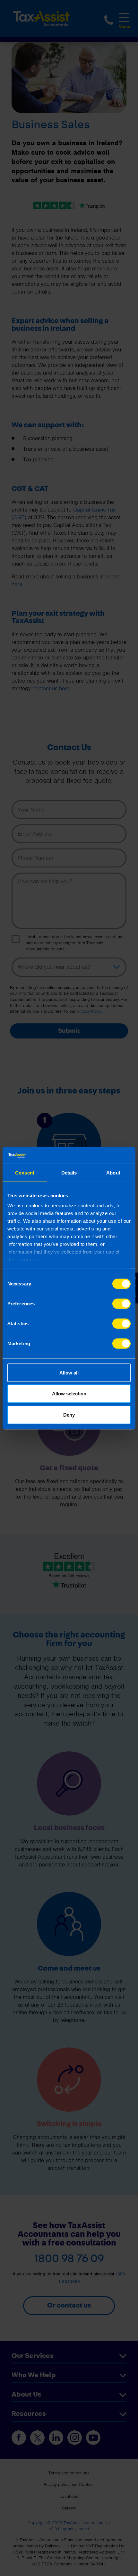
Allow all (69, 1372)
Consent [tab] (25, 1172)
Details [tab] (69, 1172)
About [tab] (113, 1172)
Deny (69, 1415)
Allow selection (69, 1394)
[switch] (121, 1303)
